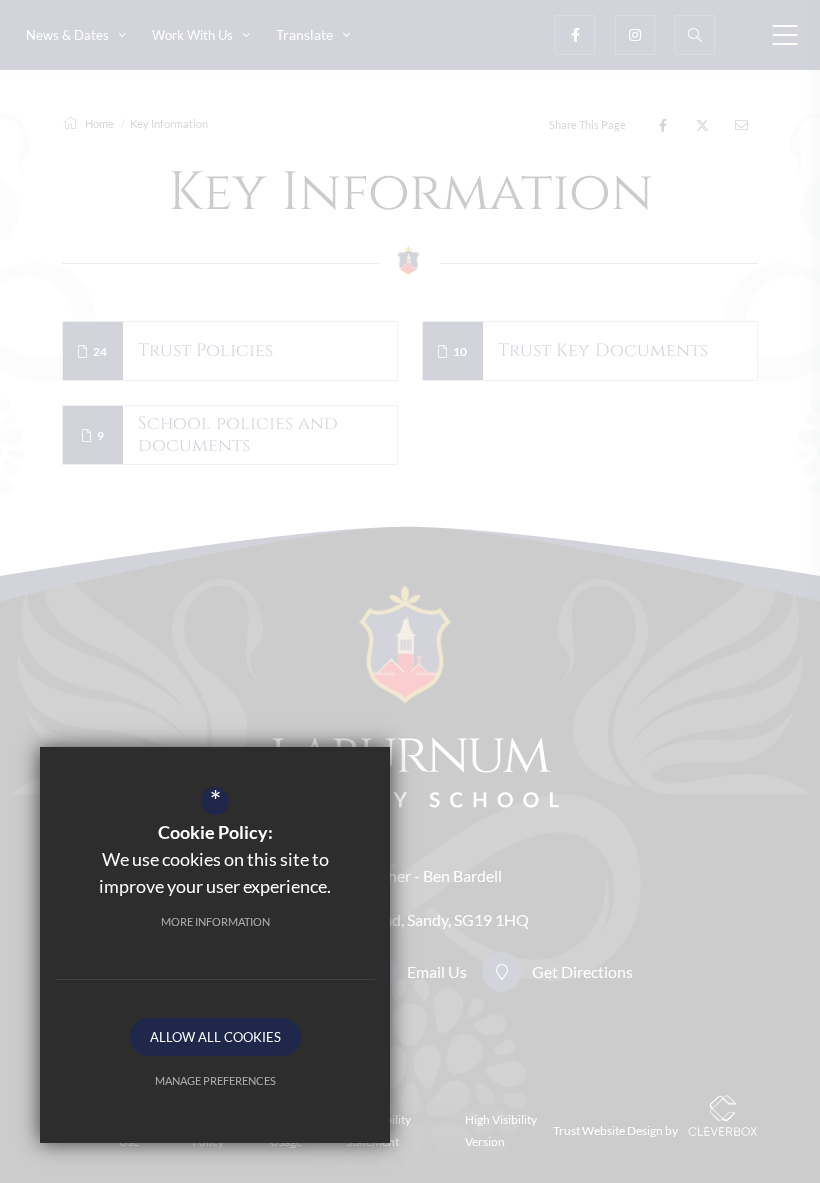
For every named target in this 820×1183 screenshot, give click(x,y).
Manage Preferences (215, 1080)
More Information (215, 921)
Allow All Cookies (215, 1037)
